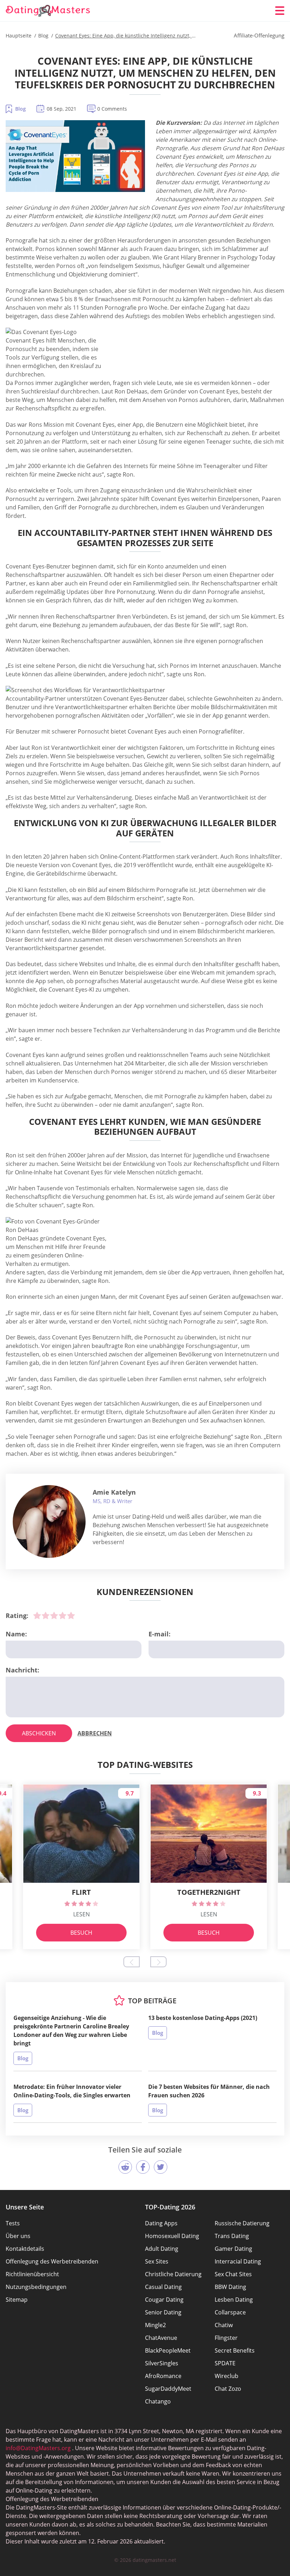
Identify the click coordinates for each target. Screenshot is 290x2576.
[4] (63, 1616)
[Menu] (280, 11)
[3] (54, 1616)
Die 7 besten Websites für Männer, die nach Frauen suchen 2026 (209, 2091)
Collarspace (230, 2312)
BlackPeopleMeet (168, 2350)
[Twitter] (161, 2167)
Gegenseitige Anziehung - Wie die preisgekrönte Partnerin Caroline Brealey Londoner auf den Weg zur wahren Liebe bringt (71, 2031)
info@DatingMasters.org (38, 2448)
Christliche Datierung (173, 2274)
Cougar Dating (164, 2300)
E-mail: (159, 1634)
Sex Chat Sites (233, 2274)
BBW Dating (230, 2287)
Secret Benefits (235, 2350)
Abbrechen (95, 1733)
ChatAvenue (161, 2338)
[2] (46, 1616)
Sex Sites (157, 2261)
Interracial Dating (238, 2261)
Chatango (158, 2401)
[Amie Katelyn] (49, 1521)
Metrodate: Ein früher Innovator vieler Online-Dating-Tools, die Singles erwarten (72, 2091)
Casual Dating (163, 2287)
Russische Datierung (242, 2223)
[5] (71, 1616)
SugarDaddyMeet (168, 2389)
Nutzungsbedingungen (36, 2287)
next (158, 1962)
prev (132, 1962)
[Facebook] (143, 2167)
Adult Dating (162, 2249)
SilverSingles (162, 2363)
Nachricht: (22, 1670)
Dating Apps (161, 2223)
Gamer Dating (233, 2249)
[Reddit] (125, 2167)
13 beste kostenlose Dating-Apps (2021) (203, 2018)
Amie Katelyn (114, 1492)
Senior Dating (163, 2312)
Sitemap (17, 2300)
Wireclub (227, 2376)
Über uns (18, 2236)
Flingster (226, 2338)
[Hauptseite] (48, 11)
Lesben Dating (234, 2300)
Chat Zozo (228, 2389)
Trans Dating (232, 2236)
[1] (37, 1616)
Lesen (82, 1914)
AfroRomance (163, 2376)
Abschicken (39, 1733)
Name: (16, 1634)
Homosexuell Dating (172, 2236)
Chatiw (224, 2325)
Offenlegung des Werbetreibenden (52, 2261)
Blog (21, 109)
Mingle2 (155, 2325)
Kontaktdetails (25, 2249)
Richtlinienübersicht (32, 2274)
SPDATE (225, 2363)
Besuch (81, 1933)
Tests (13, 2223)
